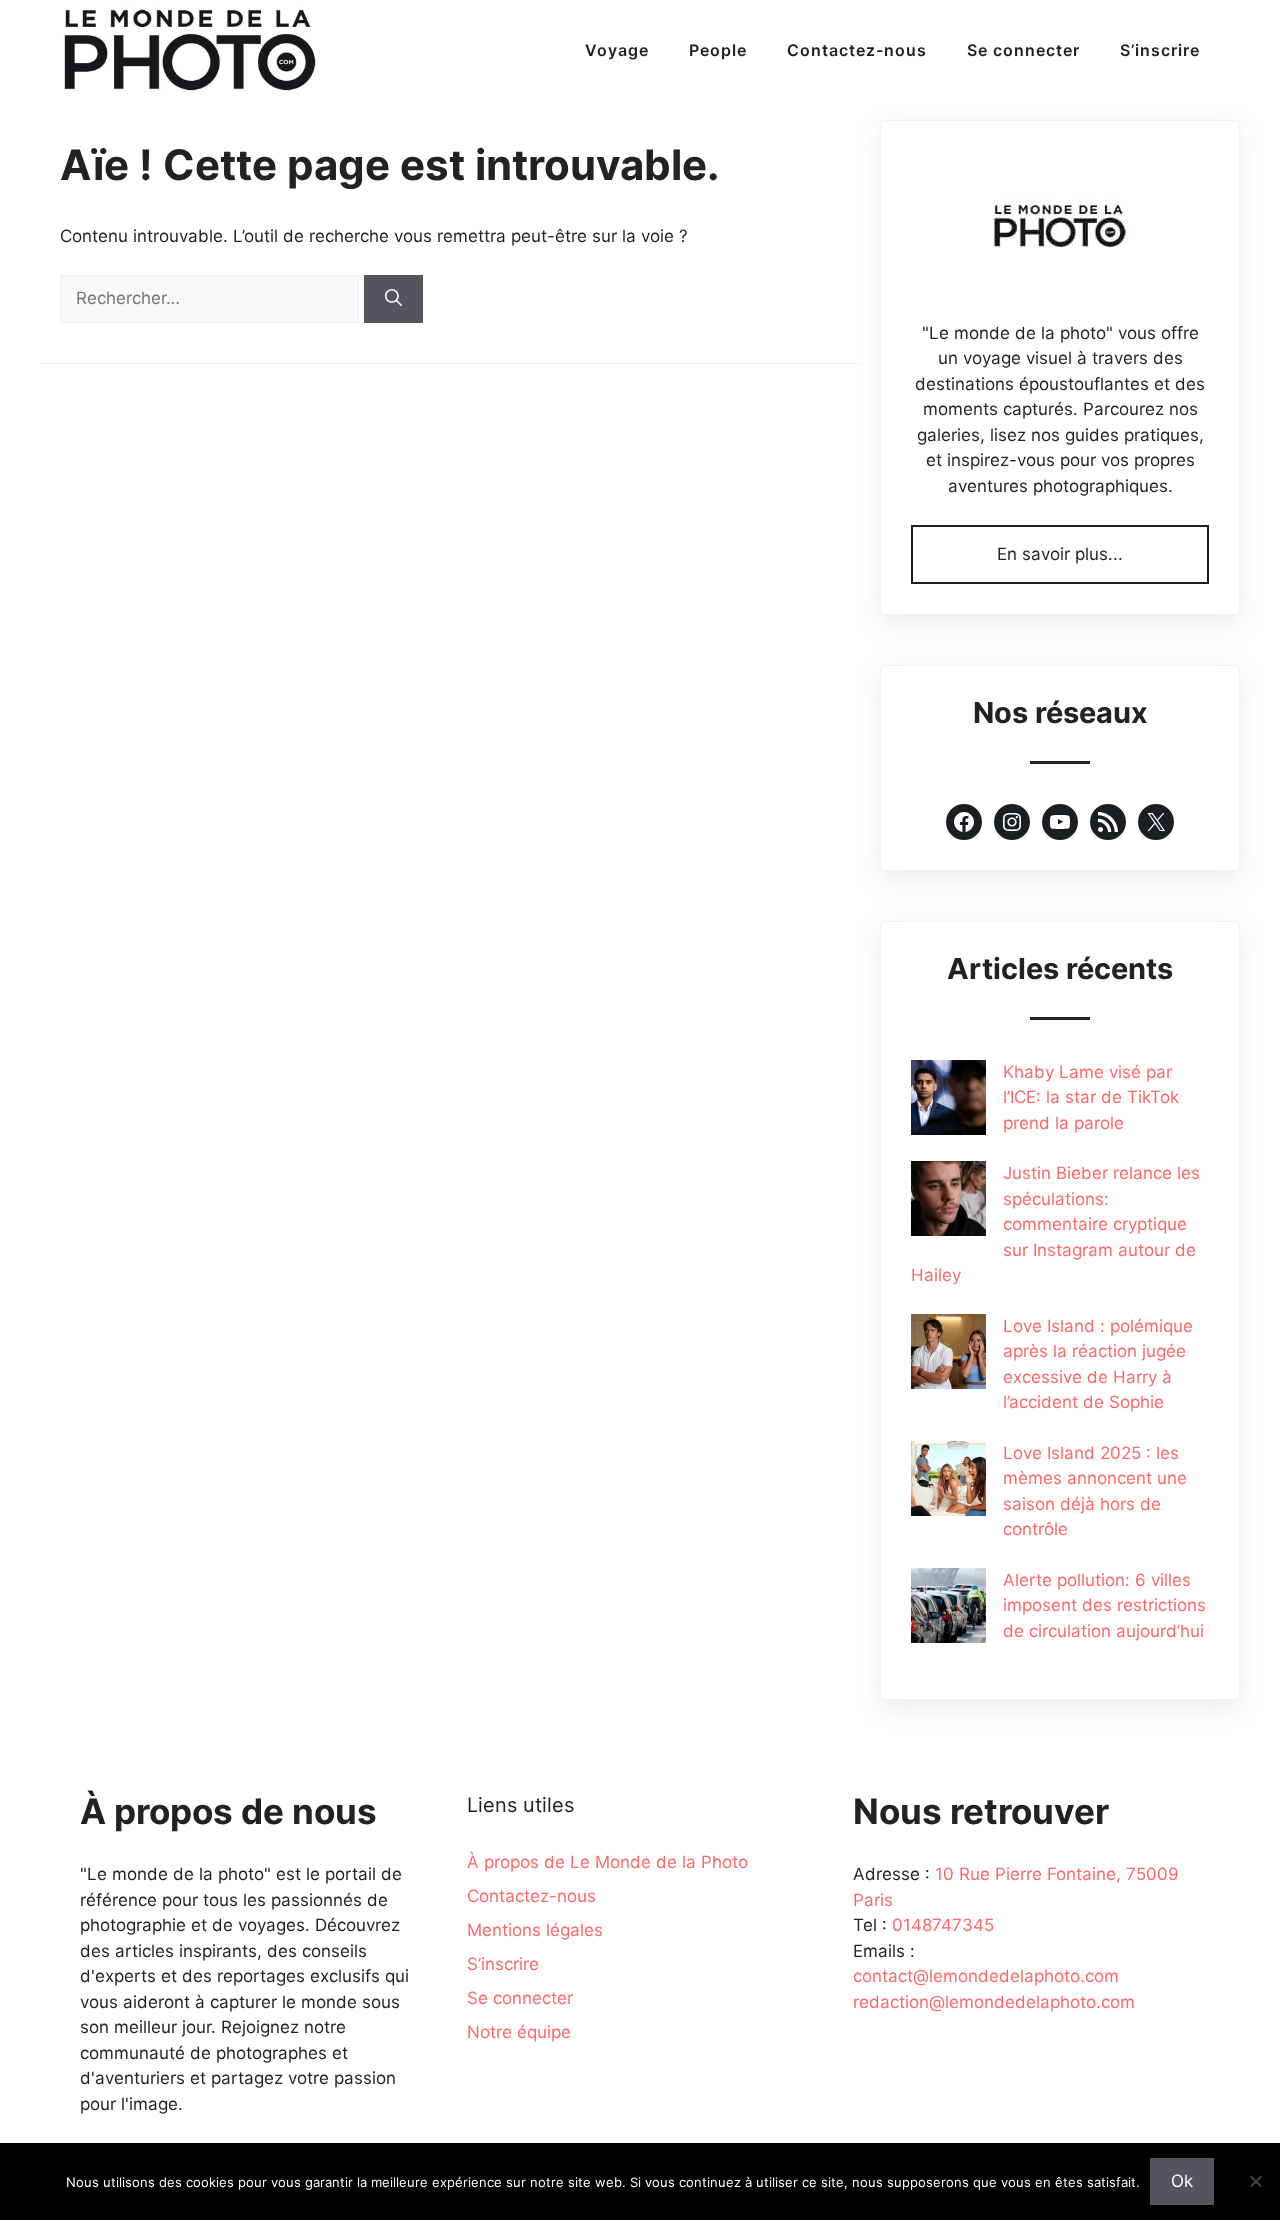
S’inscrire (1160, 50)
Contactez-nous (857, 50)
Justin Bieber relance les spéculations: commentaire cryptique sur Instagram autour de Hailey (1055, 1224)
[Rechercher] (393, 299)
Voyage (617, 50)
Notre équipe (519, 2032)
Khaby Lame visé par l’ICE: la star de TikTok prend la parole (1091, 1097)
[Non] (1255, 2181)
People (718, 50)
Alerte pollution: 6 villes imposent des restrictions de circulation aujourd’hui (1104, 1605)
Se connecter (1023, 50)
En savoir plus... (1060, 554)
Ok (1182, 2181)
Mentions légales (535, 1930)
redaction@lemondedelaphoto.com (994, 2002)
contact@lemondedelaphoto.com (986, 1976)
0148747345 (943, 1925)
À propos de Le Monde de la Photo (607, 1862)
